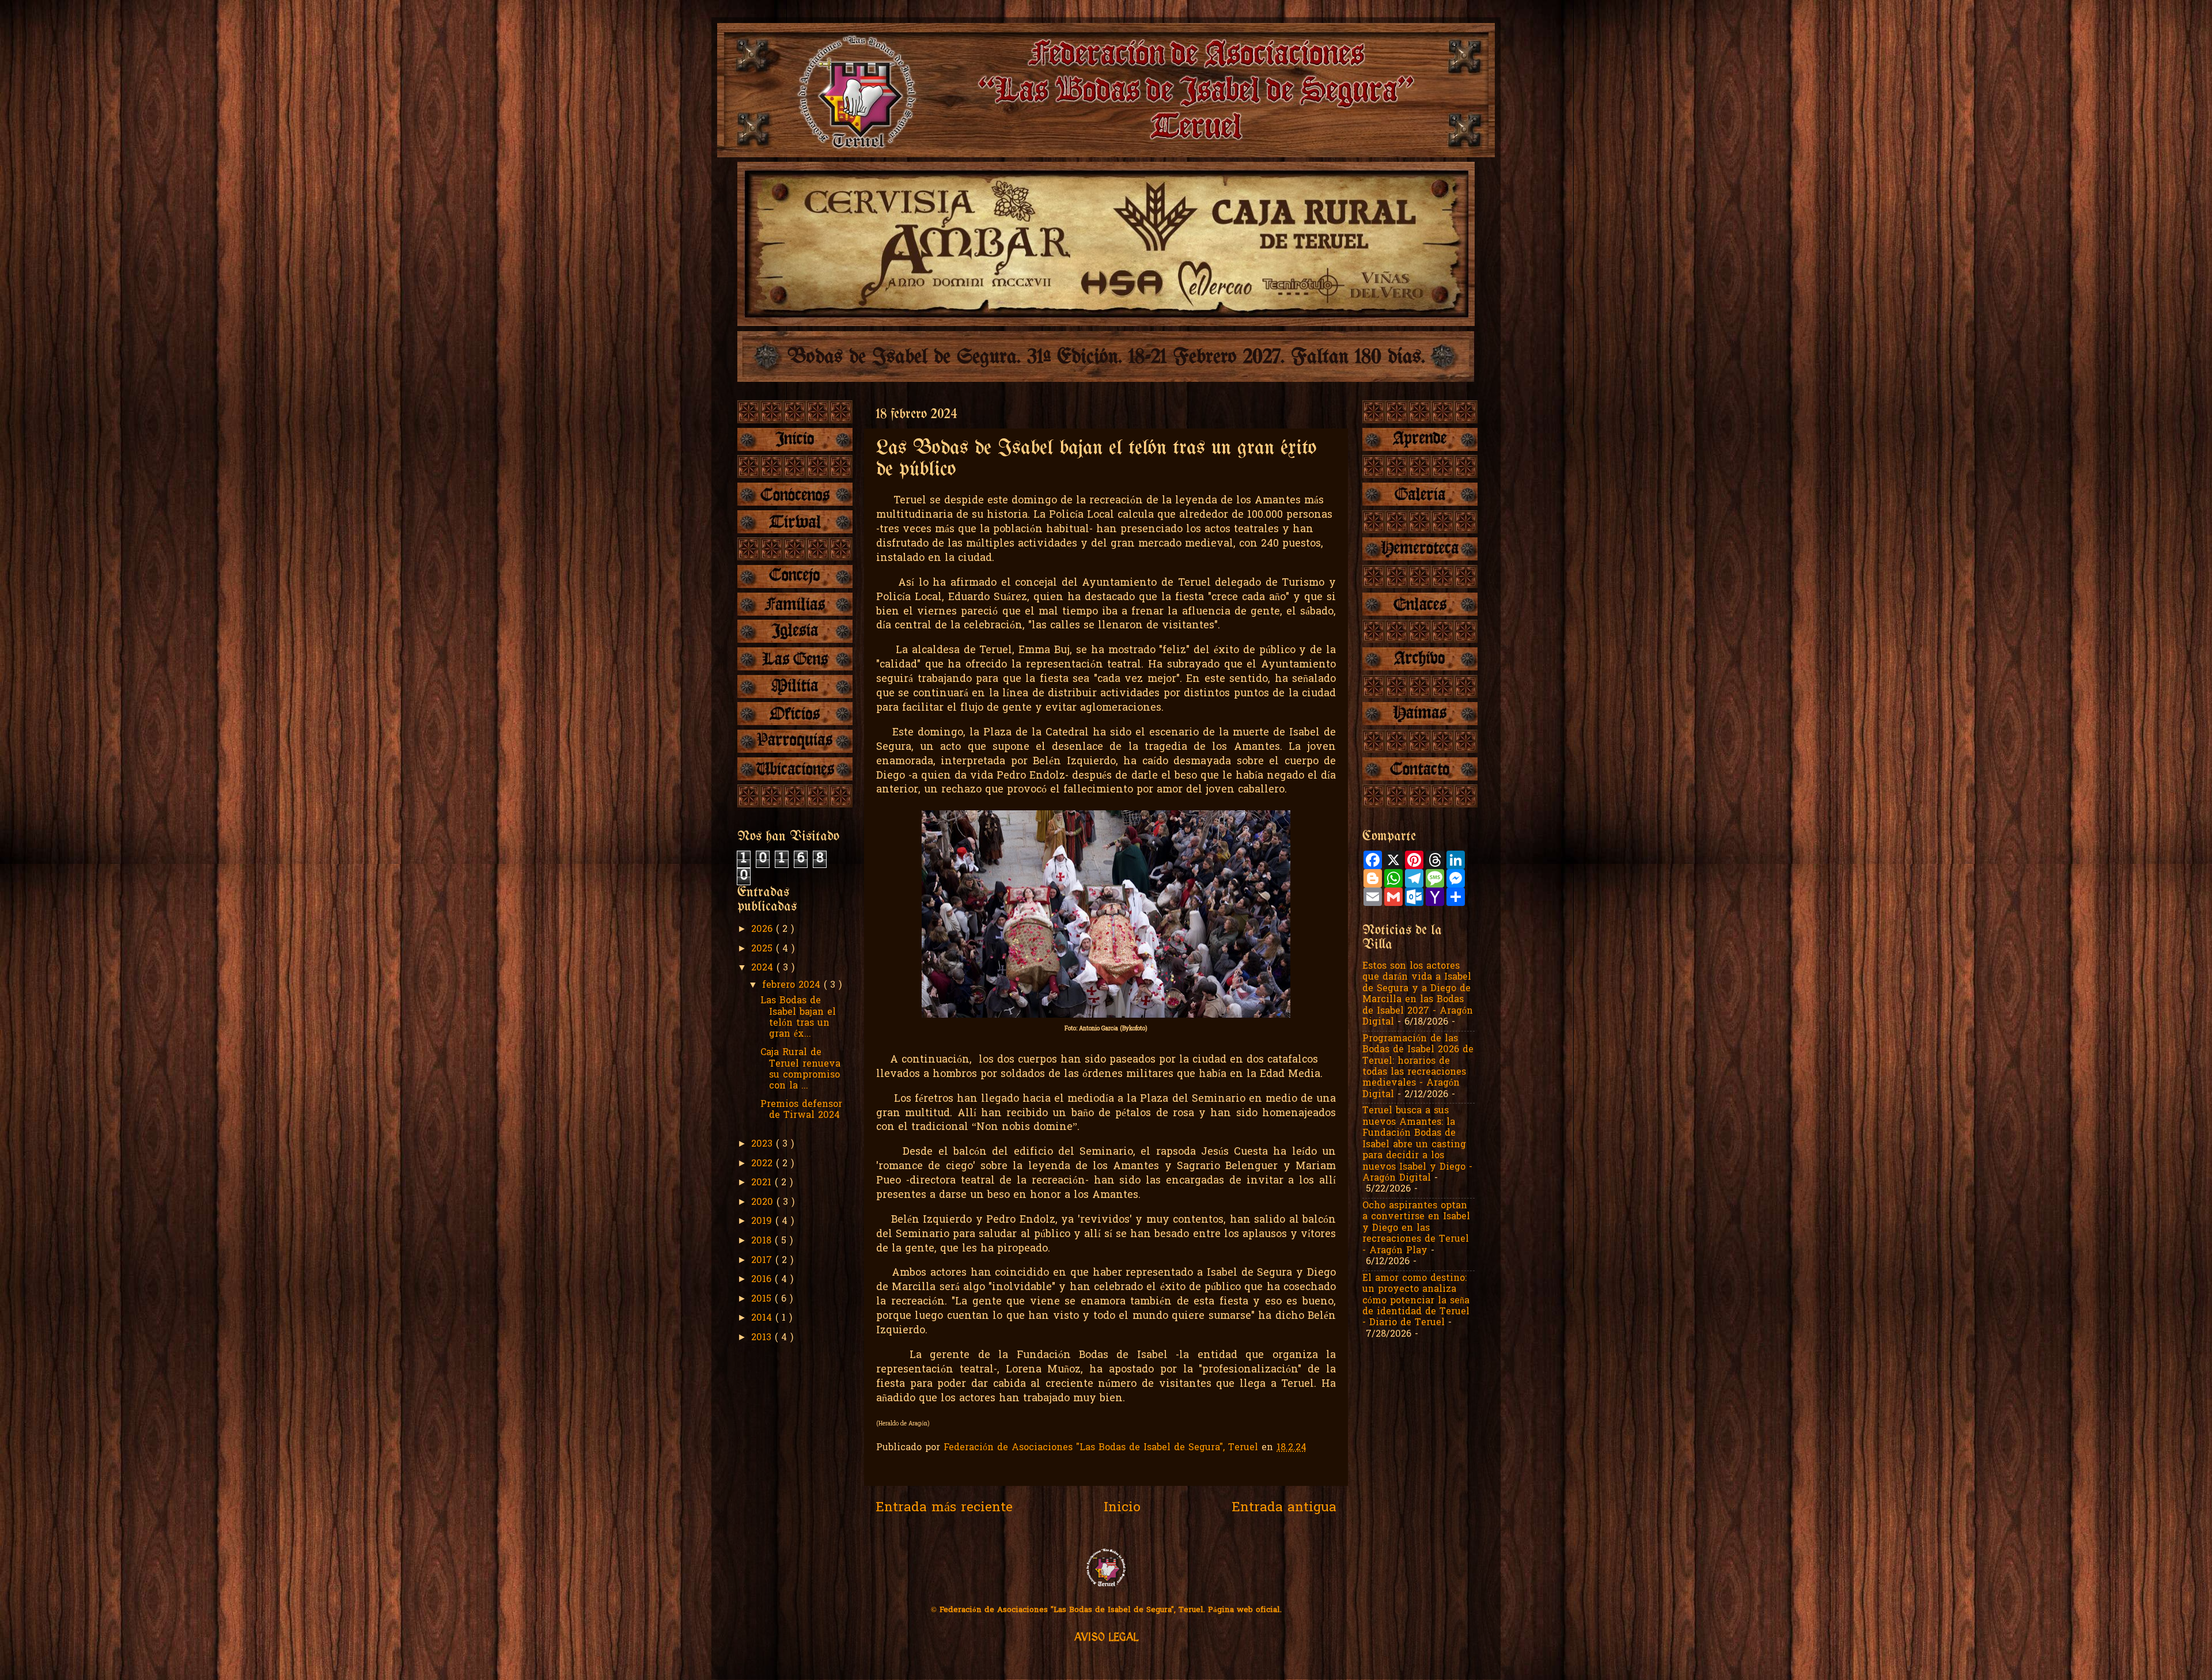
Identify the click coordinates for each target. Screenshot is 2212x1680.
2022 (764, 1164)
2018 (763, 1241)
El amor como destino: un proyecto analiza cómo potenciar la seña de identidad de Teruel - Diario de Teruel (1416, 1301)
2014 (763, 1318)
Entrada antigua (1284, 1508)
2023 (764, 1144)
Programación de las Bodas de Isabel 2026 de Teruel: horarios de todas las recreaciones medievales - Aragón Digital (1418, 1067)
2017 (763, 1261)
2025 (764, 949)
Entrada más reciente (944, 1508)
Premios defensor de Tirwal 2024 (801, 1110)
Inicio (1122, 1508)
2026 (764, 930)
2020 (764, 1203)
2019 (763, 1222)
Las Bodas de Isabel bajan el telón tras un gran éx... (798, 1018)
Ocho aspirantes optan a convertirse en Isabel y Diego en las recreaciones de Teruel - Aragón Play (1416, 1228)
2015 (763, 1299)
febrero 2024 (793, 985)
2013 (763, 1338)
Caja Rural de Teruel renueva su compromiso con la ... (800, 1070)
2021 (763, 1183)
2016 (763, 1280)
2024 (764, 968)
